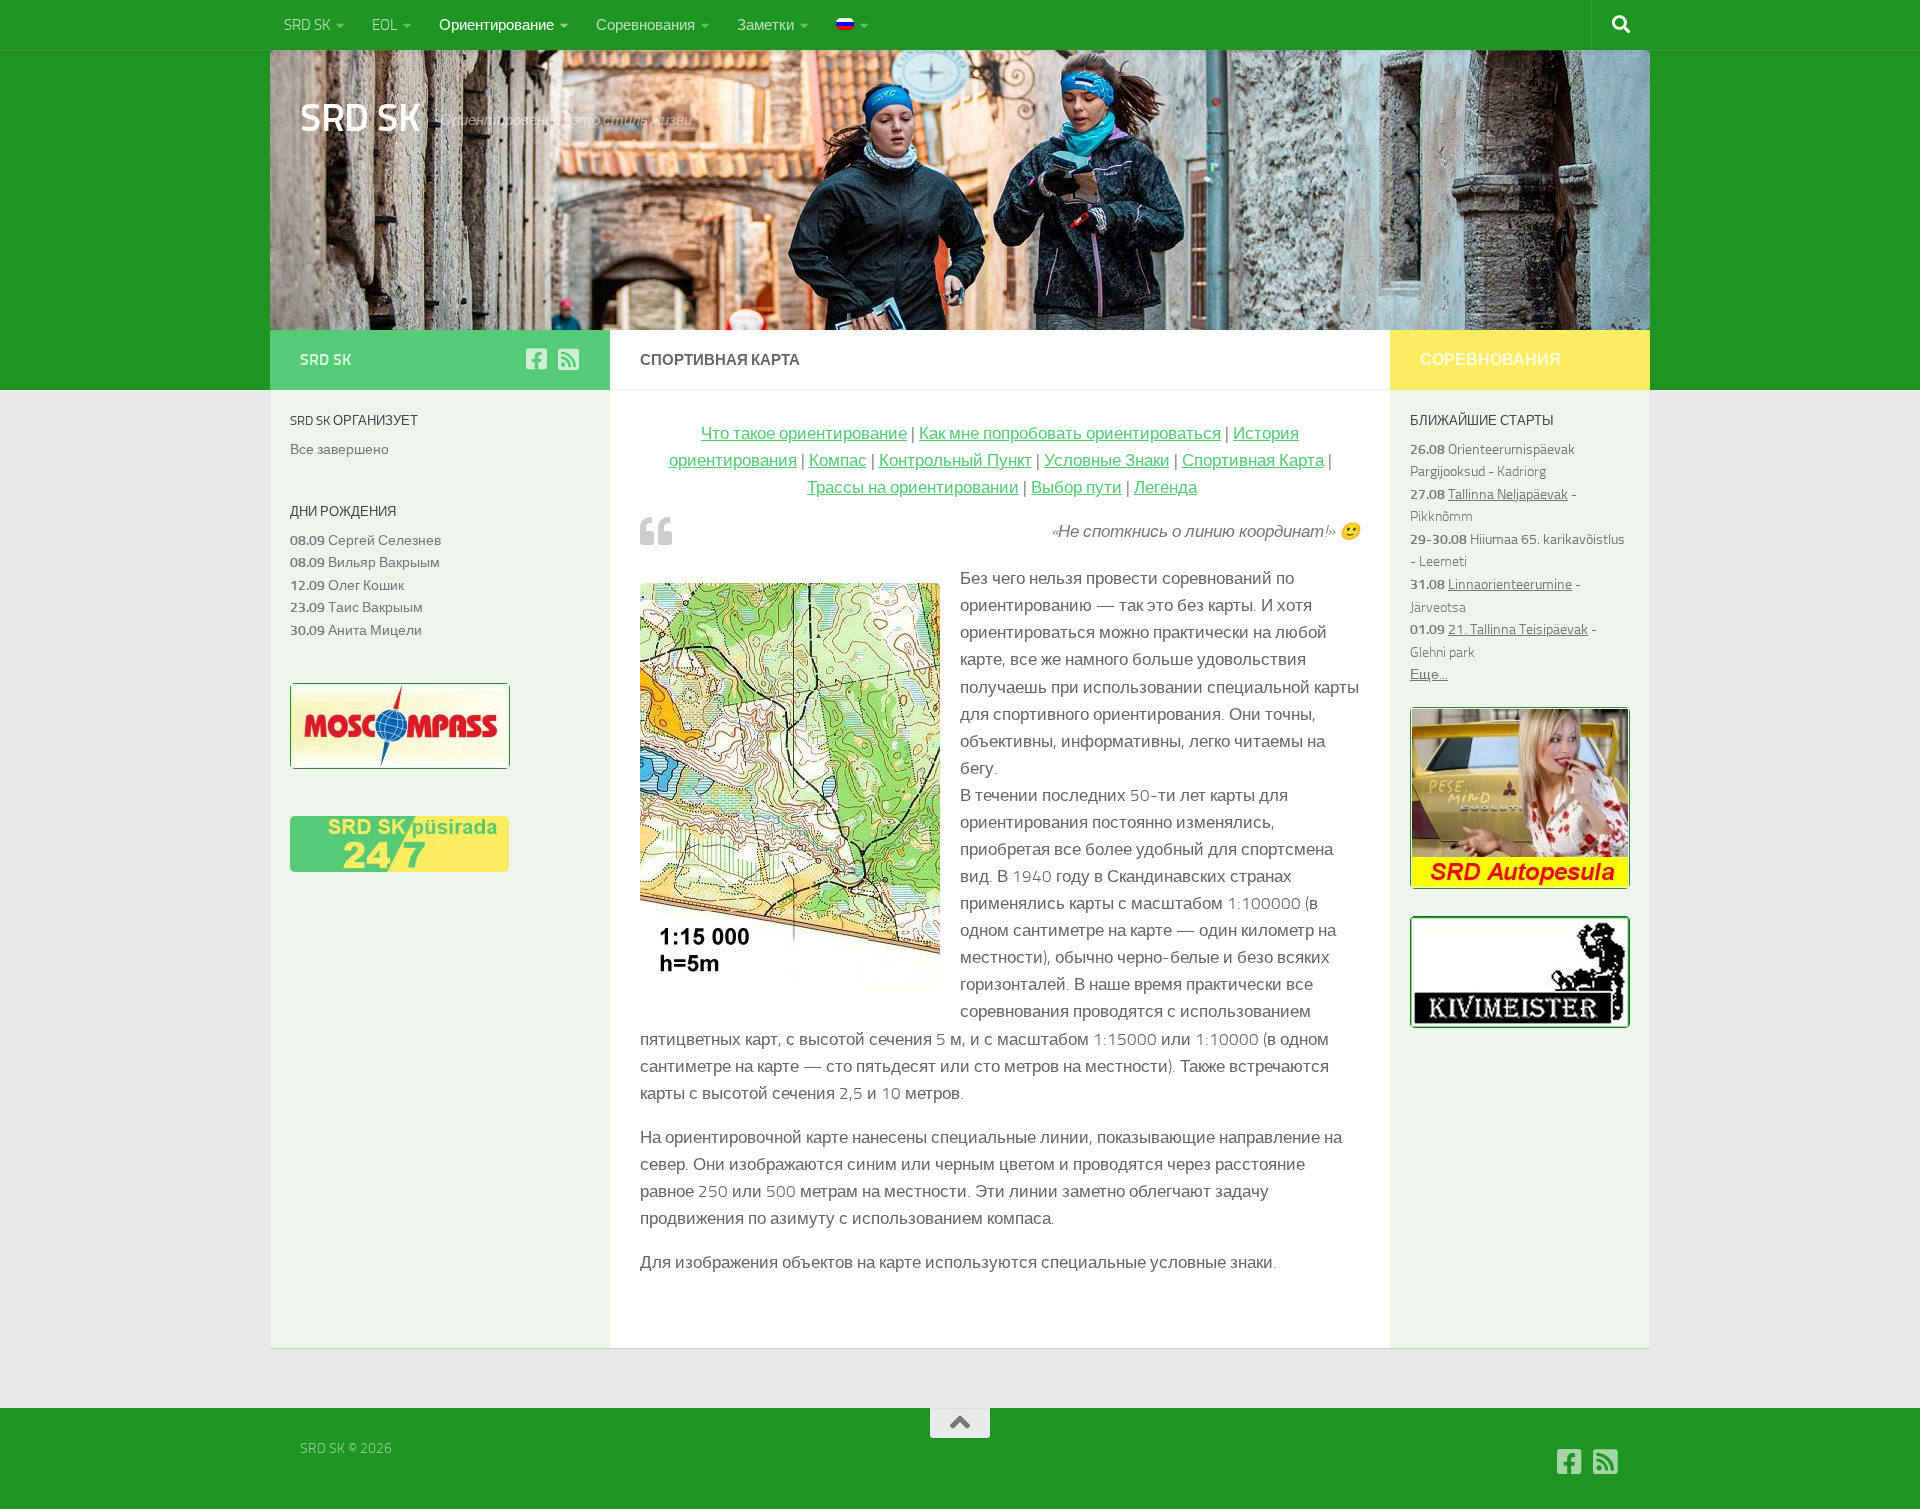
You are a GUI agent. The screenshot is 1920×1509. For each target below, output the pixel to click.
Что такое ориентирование (804, 433)
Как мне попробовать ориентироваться (1070, 433)
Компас (838, 460)
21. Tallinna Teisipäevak (1518, 629)
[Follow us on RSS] (568, 359)
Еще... (1429, 674)
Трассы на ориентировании (913, 487)
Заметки (765, 25)
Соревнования (645, 25)
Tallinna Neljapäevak (1508, 494)
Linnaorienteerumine (1510, 584)
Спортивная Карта (1253, 460)
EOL (384, 25)
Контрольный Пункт (955, 460)
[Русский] (852, 25)
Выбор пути (1076, 487)
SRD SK (307, 25)
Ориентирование (496, 25)
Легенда (1165, 487)
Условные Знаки (1107, 460)
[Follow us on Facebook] (536, 359)
